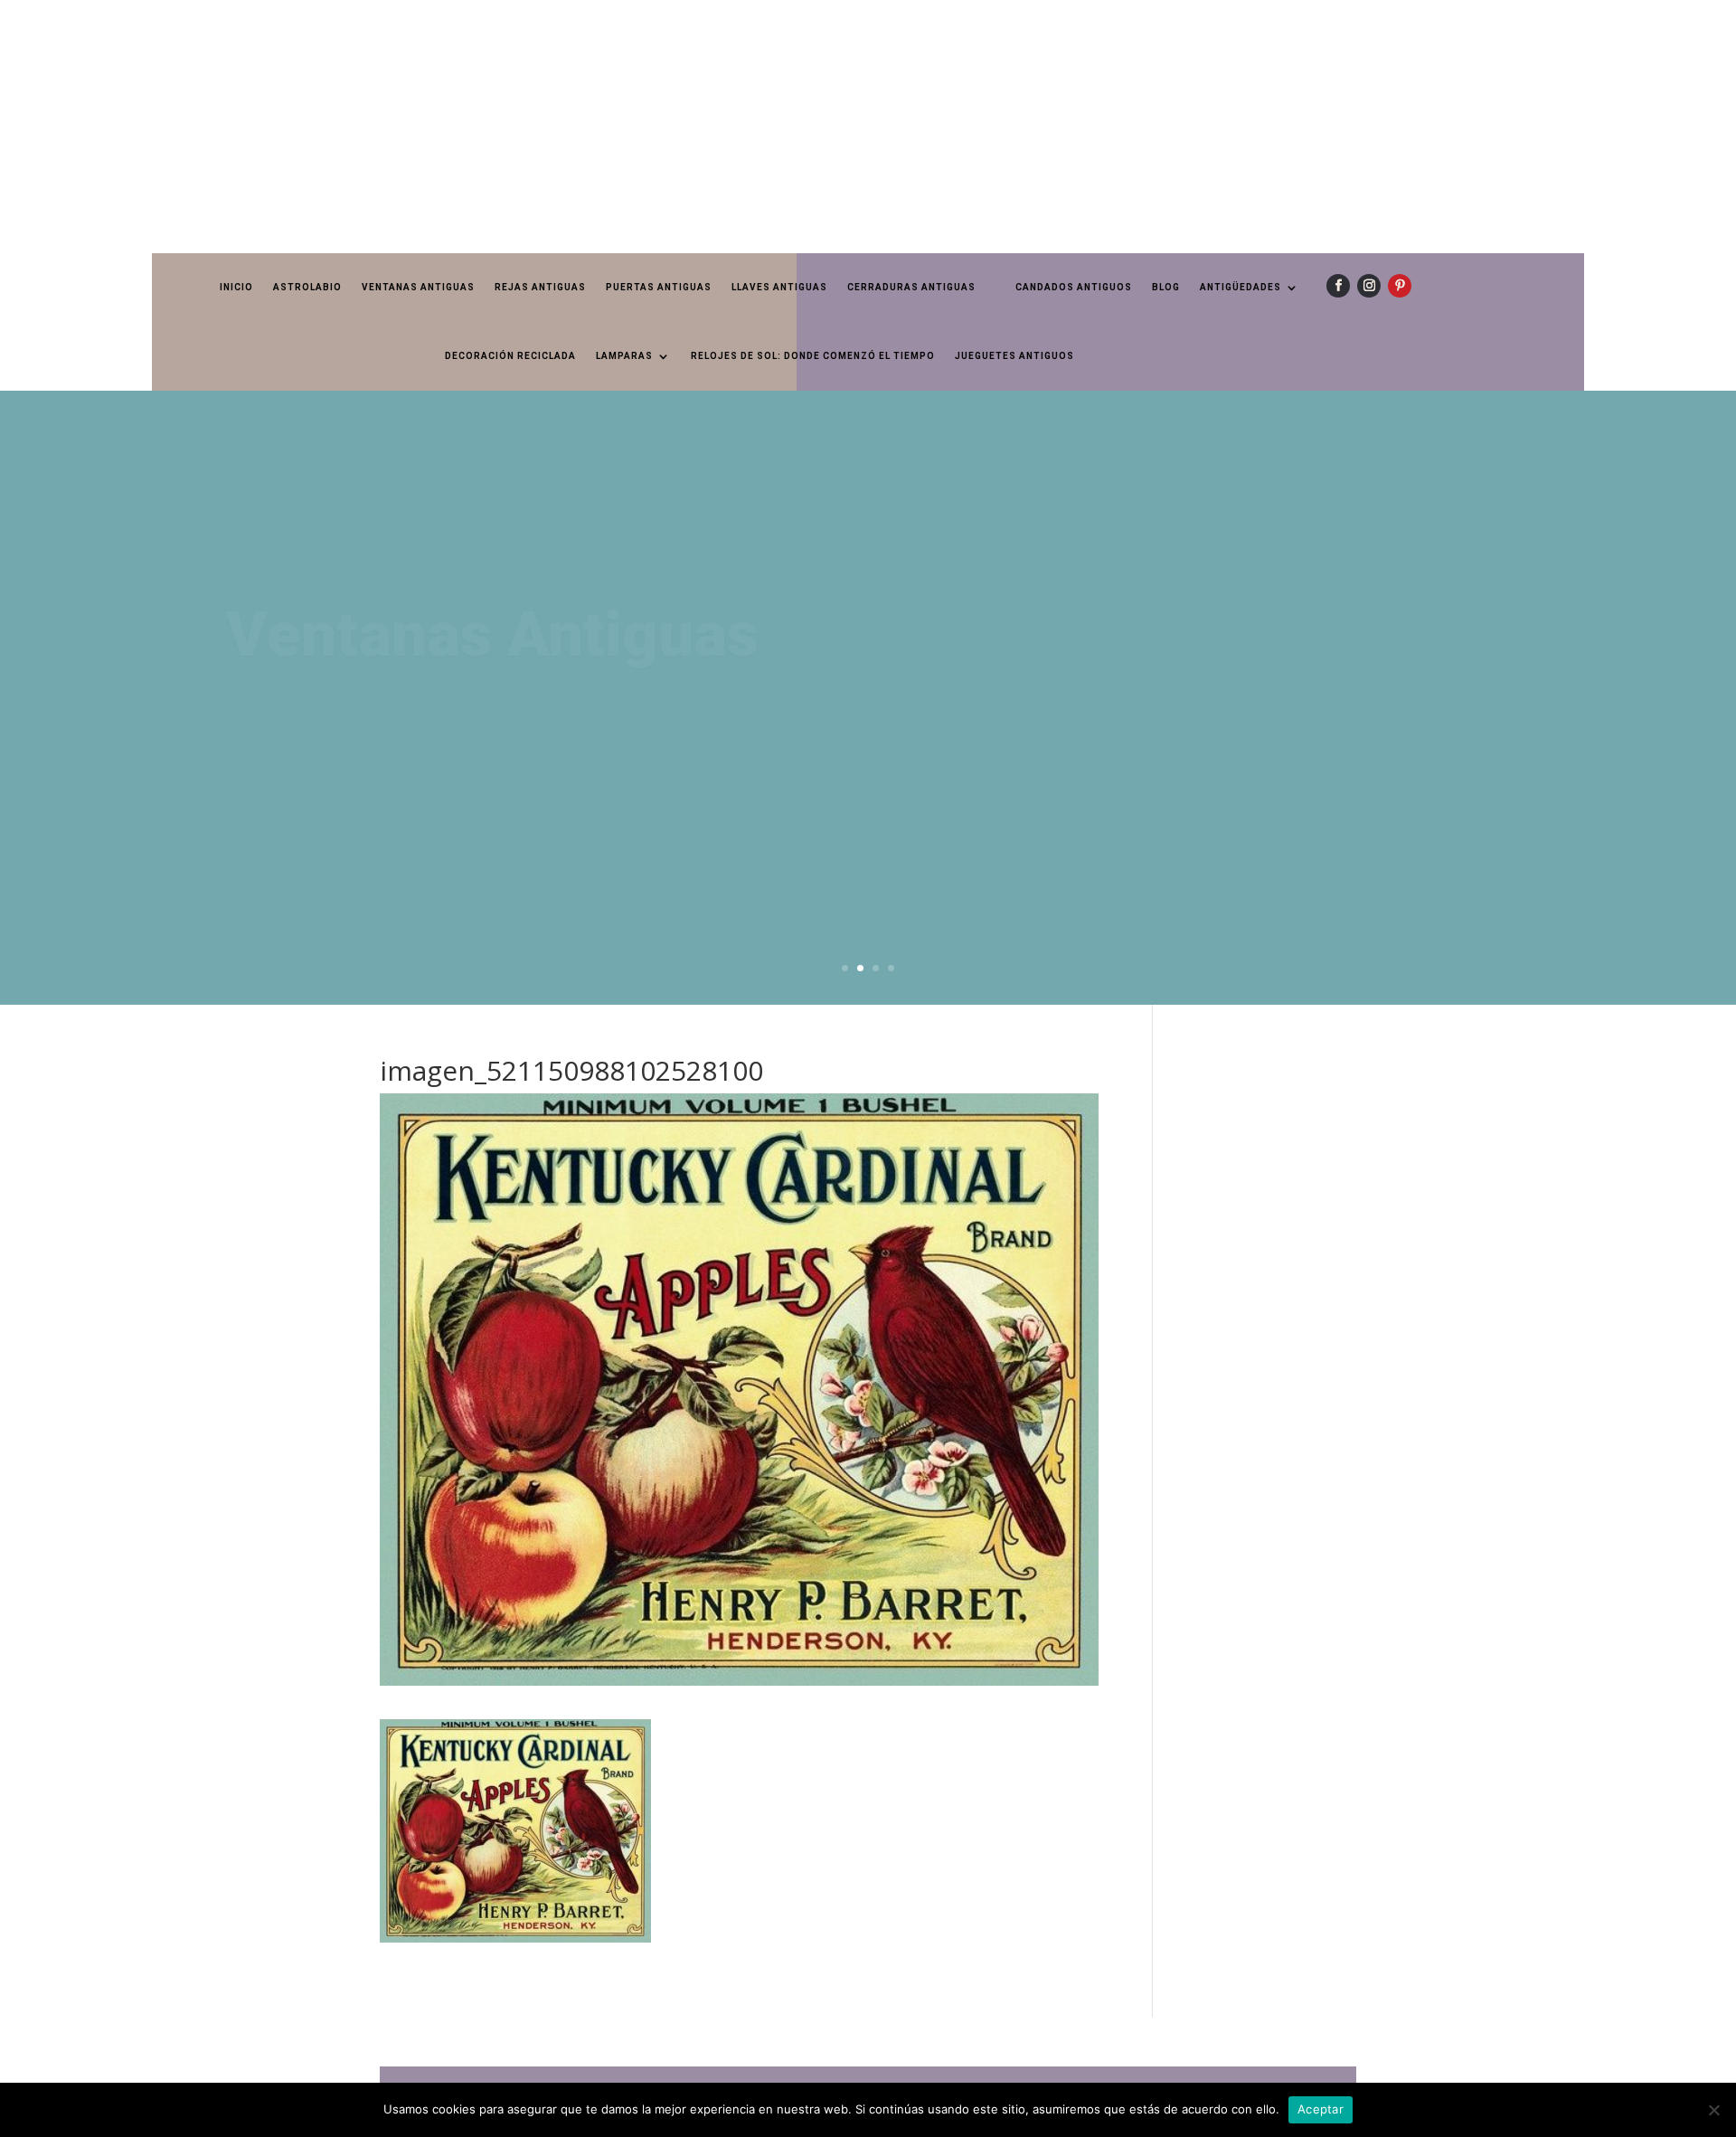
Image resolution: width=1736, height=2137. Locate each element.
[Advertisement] (542, 127)
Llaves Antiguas (779, 287)
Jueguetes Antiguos (1014, 356)
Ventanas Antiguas (418, 287)
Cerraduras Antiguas (911, 287)
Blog (1166, 287)
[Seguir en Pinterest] (1400, 286)
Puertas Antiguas (659, 287)
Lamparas (624, 356)
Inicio (236, 287)
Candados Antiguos (1074, 287)
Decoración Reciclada (510, 356)
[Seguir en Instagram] (1369, 286)
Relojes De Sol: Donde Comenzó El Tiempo (813, 356)
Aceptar (1321, 2109)
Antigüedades (1241, 287)
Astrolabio (307, 287)
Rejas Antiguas (540, 287)
